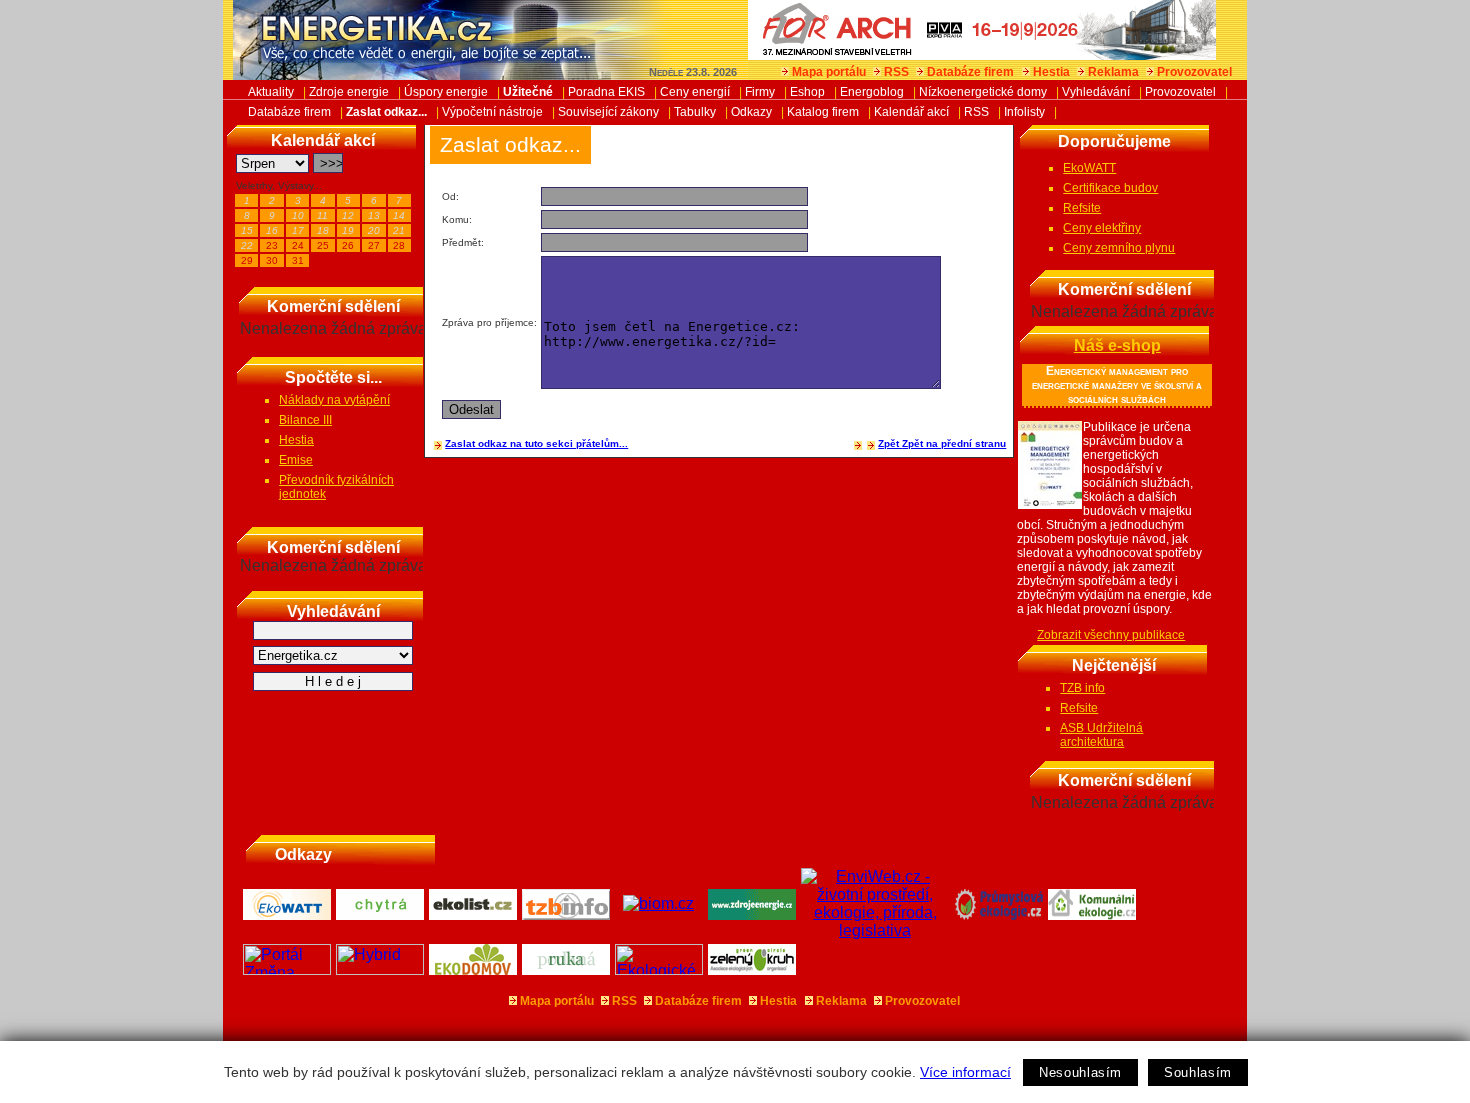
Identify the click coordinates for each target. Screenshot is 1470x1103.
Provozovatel (1194, 72)
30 (272, 260)
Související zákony (608, 112)
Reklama (1113, 72)
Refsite (1082, 208)
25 (323, 245)
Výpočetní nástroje (492, 112)
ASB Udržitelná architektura (1101, 735)
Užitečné (528, 92)
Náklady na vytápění (334, 400)
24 (298, 245)
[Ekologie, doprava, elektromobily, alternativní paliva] (380, 969)
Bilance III (305, 420)
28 (399, 245)
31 (298, 260)
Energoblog (872, 92)
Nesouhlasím (1080, 1072)
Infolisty (1024, 112)
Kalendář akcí (911, 112)
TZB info (1082, 688)
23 (272, 245)
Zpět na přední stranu (954, 443)
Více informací (965, 1072)
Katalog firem (823, 112)
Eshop (807, 92)
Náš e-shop (1117, 345)
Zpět (890, 443)
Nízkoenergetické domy (983, 92)
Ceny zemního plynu (1119, 248)
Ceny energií (695, 92)
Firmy (760, 92)
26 (348, 245)
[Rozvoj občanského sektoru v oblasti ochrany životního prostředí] (752, 969)
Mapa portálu (829, 72)
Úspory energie (446, 92)
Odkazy (751, 112)
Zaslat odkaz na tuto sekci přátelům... (536, 443)
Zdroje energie (349, 92)
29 (247, 260)
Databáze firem (970, 72)
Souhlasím (1198, 1072)
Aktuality (271, 92)
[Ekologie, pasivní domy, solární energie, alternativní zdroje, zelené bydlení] (659, 969)
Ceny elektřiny (1102, 228)
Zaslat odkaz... (386, 112)
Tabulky (695, 112)
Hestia (1051, 72)
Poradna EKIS (606, 92)
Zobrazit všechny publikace (1111, 635)
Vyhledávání (1096, 92)
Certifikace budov (1110, 188)
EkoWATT (1089, 168)
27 (374, 245)
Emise (296, 460)
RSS (896, 72)
